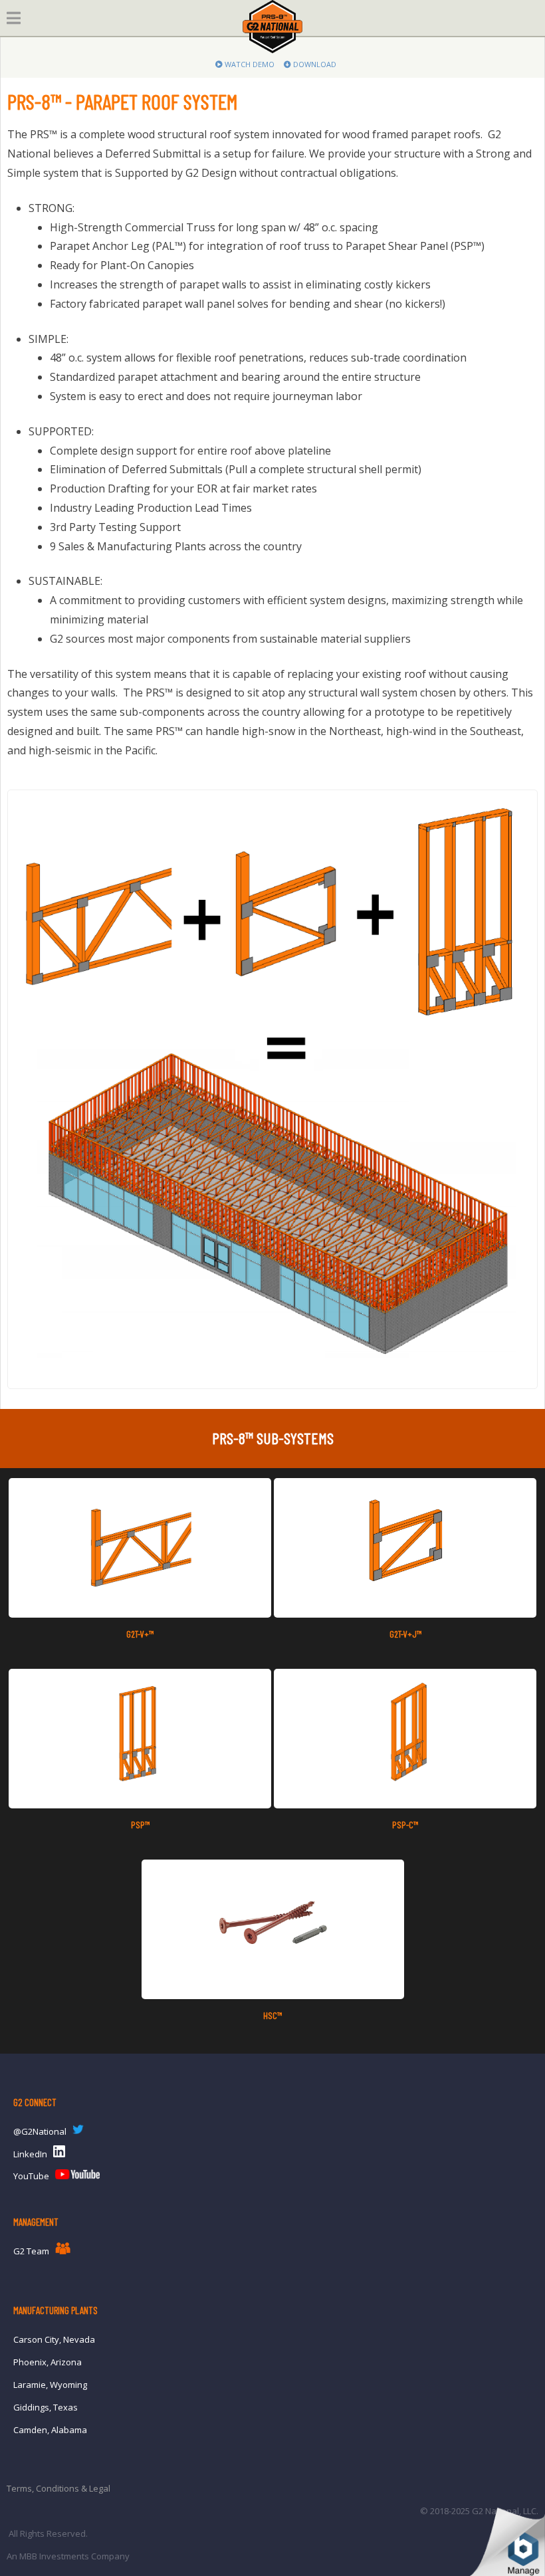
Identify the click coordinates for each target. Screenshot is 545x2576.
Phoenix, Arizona (48, 2362)
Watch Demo (249, 64)
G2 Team (31, 2251)
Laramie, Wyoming (50, 2385)
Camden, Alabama (50, 2430)
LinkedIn (30, 2154)
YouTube (31, 2176)
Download (314, 64)
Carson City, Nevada (54, 2339)
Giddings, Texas (46, 2407)
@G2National (40, 2131)
